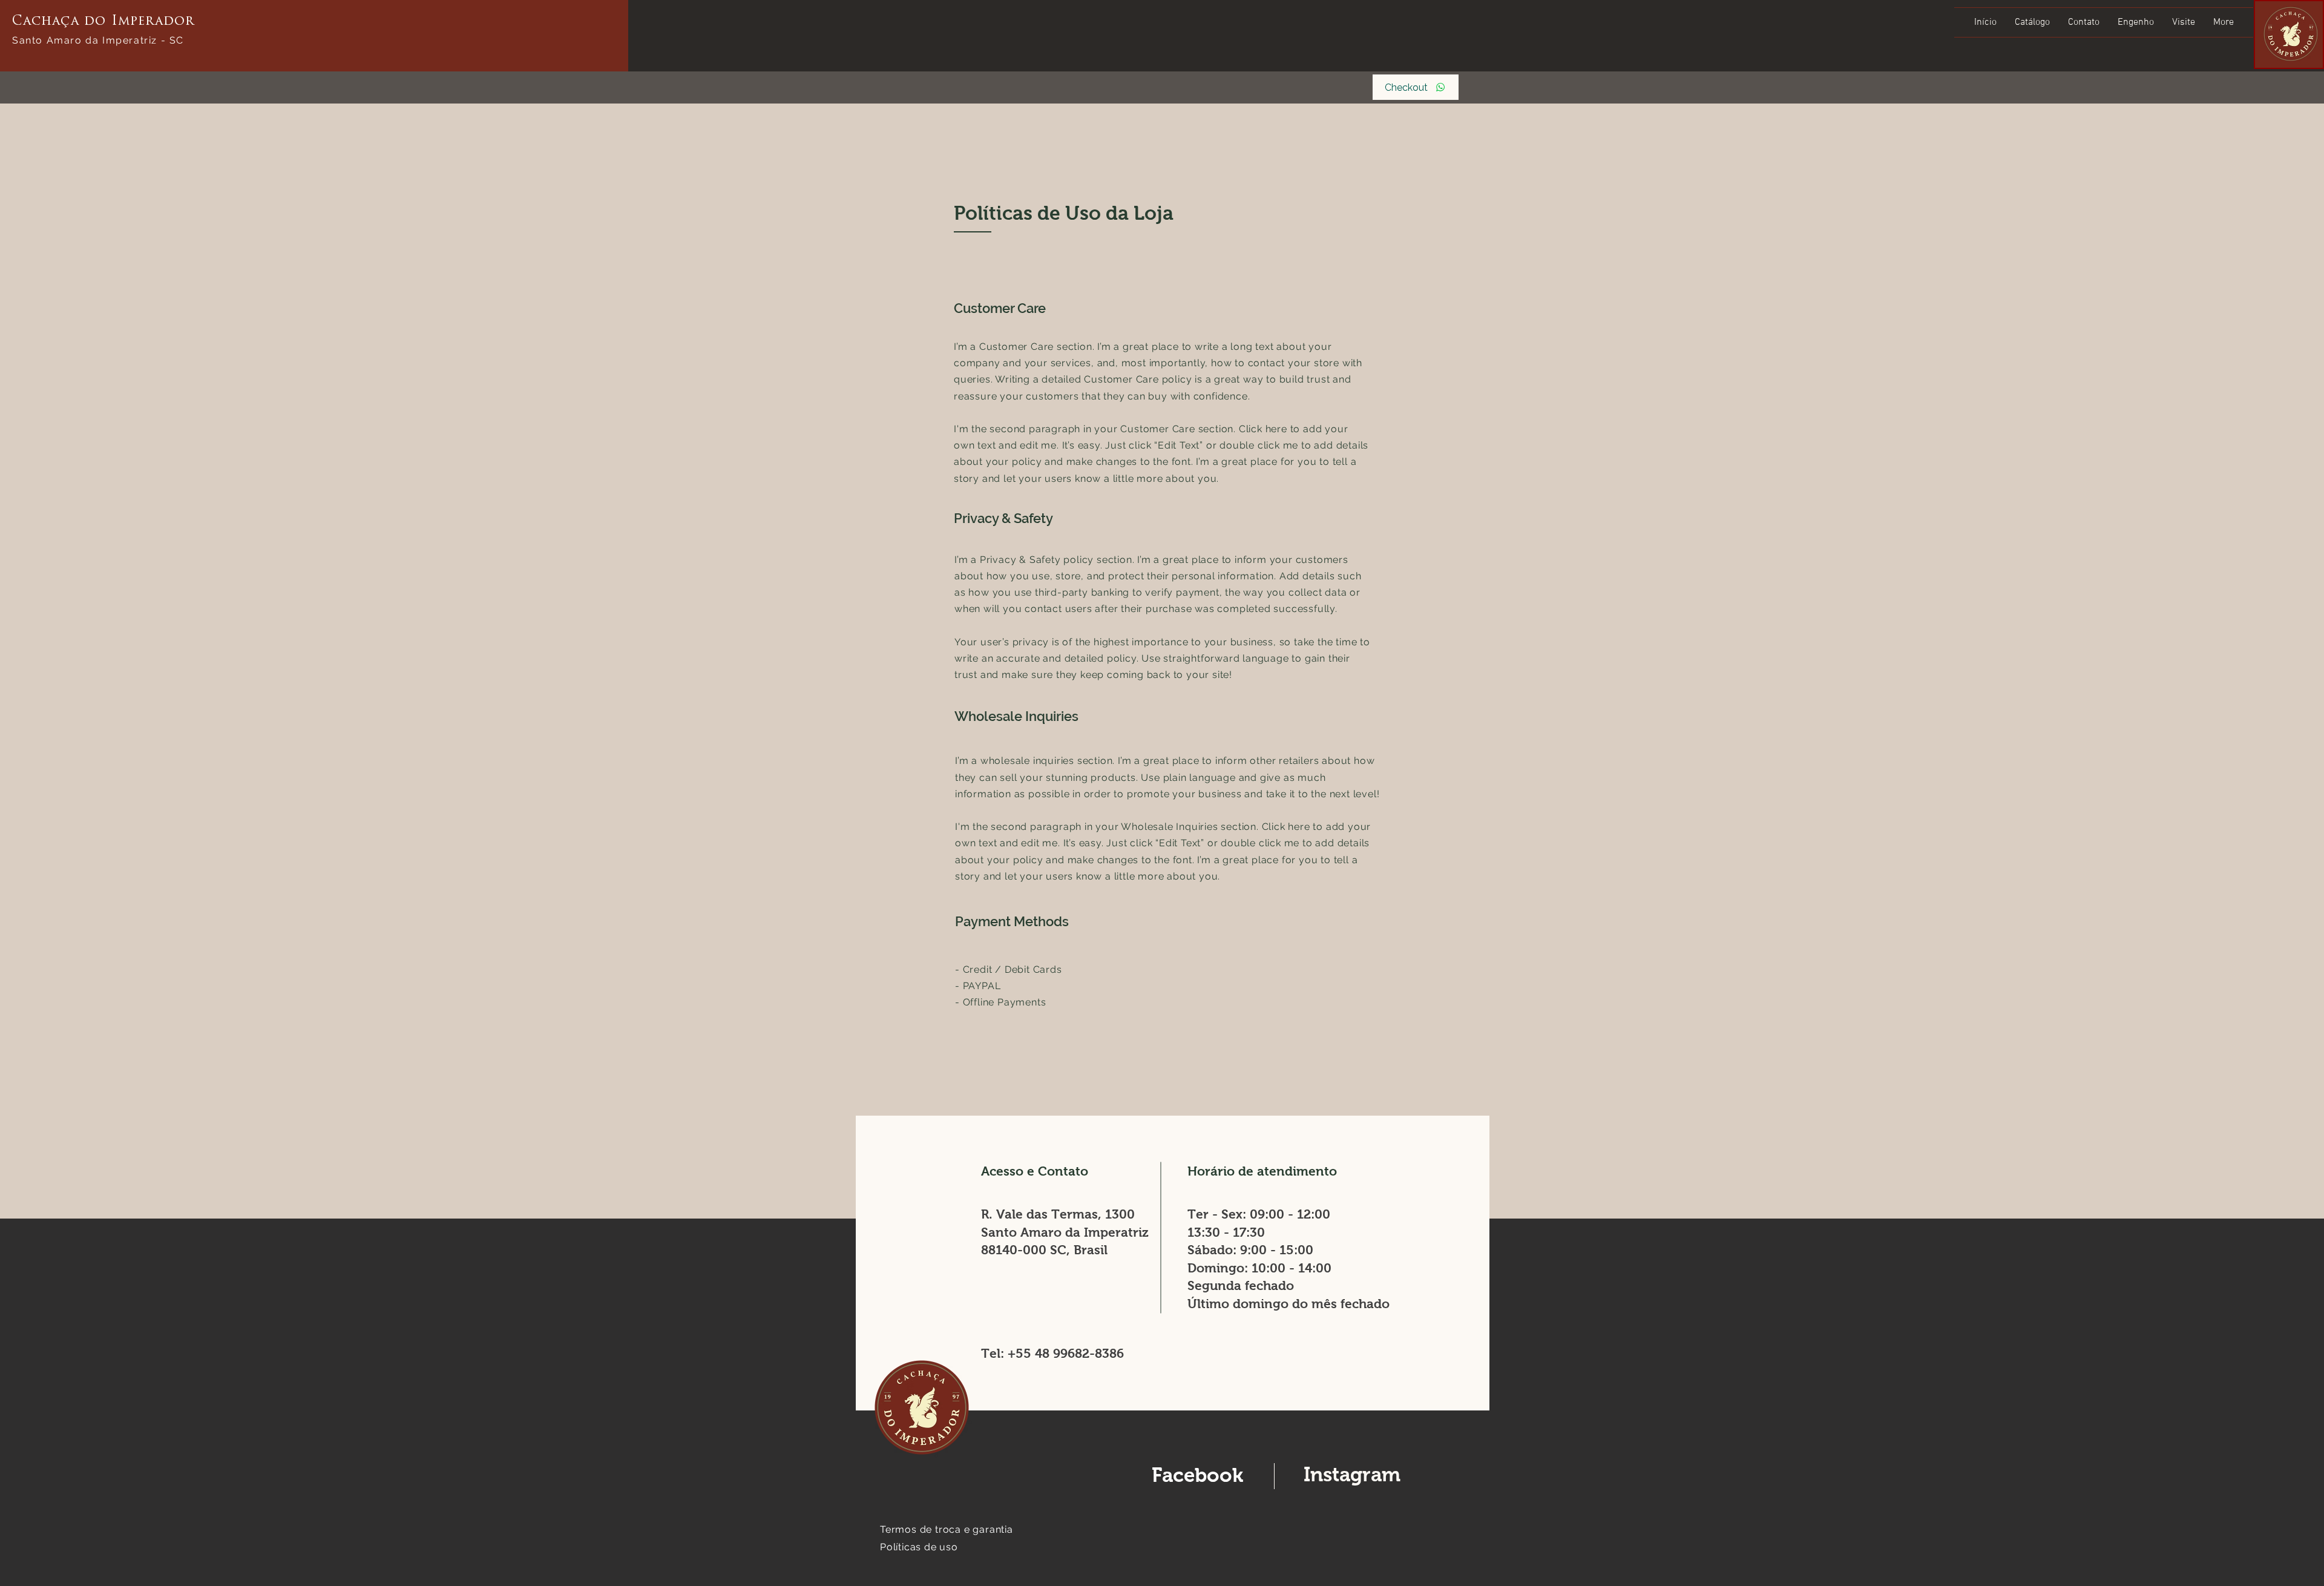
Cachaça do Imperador (103, 21)
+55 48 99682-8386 (1066, 1353)
